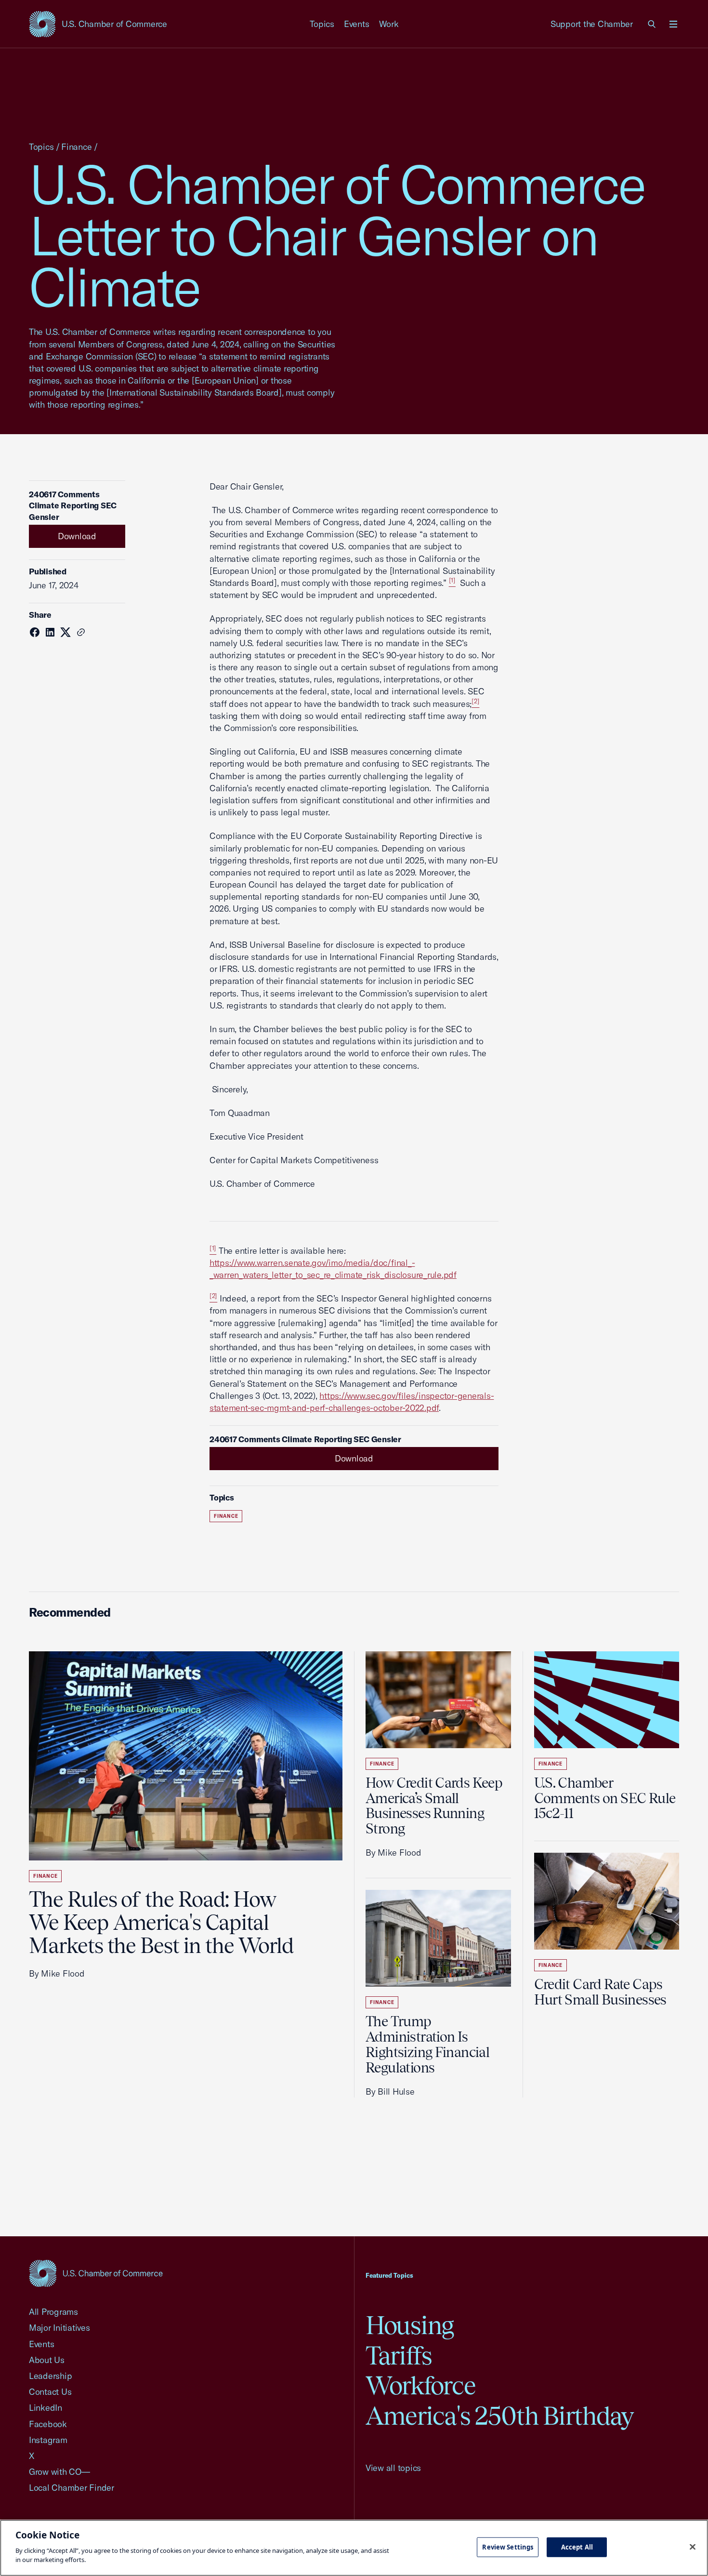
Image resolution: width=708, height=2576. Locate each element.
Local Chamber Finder (72, 2488)
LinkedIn (46, 2408)
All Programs (53, 2312)
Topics (322, 24)
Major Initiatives (59, 2328)
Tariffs (399, 2356)
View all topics (393, 2468)
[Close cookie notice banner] (693, 2547)
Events (357, 24)
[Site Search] (652, 24)
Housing (410, 2325)
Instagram (48, 2440)
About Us (47, 2360)
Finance (76, 147)
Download (77, 536)
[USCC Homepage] (96, 2273)
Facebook (48, 2424)
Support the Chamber (592, 24)
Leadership (50, 2376)
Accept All (577, 2547)
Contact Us (50, 2392)
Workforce (420, 2385)
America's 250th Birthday (500, 2416)
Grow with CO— (59, 2472)
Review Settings (508, 2547)
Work (389, 24)
